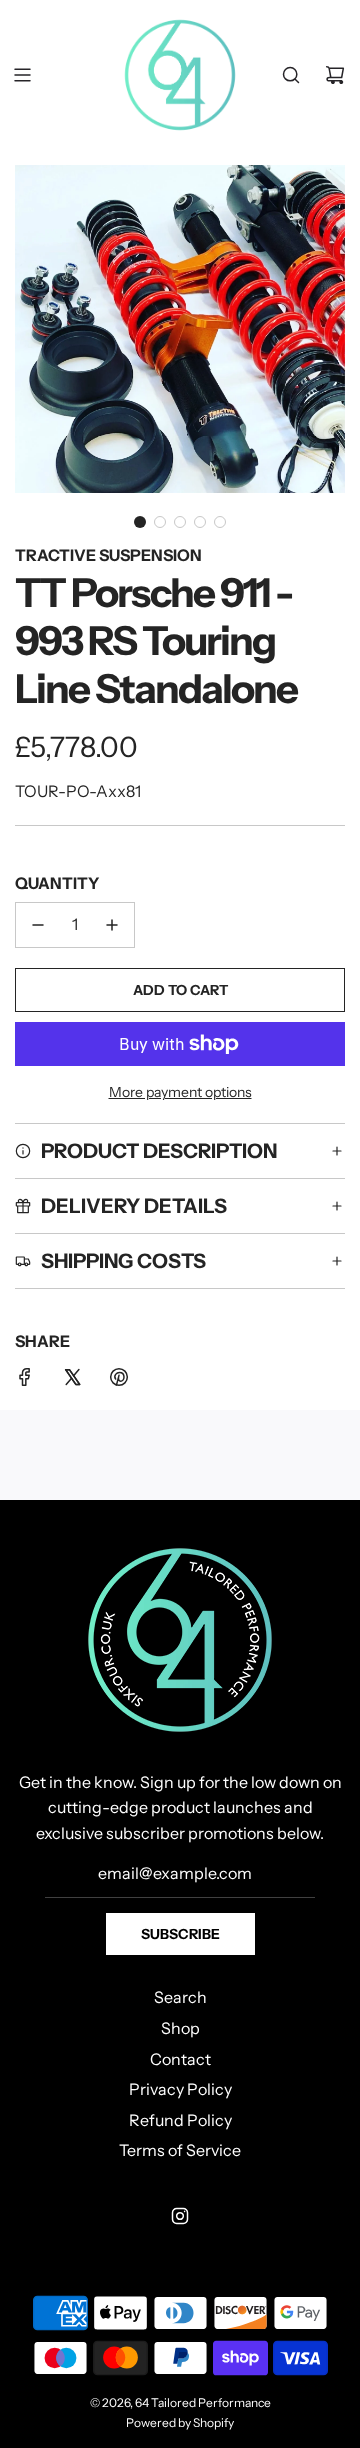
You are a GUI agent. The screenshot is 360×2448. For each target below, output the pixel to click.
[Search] (291, 75)
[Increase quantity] (112, 925)
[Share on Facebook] (25, 1381)
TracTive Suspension (108, 555)
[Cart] (335, 75)
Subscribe (180, 1934)
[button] (140, 522)
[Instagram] (180, 2216)
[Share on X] (72, 1381)
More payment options (180, 1092)
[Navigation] (22, 75)
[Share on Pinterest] (119, 1381)
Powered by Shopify (180, 2422)
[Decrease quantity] (38, 925)
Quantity (57, 883)
